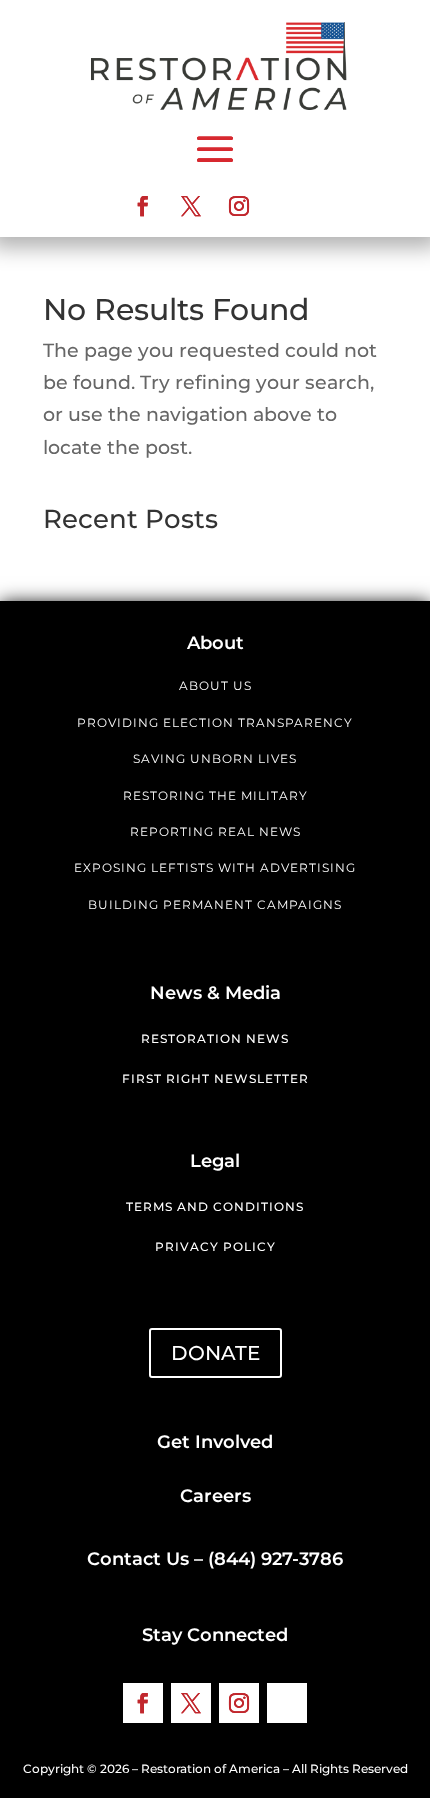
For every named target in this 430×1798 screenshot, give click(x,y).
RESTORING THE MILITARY (215, 795)
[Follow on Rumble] (287, 206)
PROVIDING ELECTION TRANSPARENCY (215, 722)
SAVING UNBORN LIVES (215, 758)
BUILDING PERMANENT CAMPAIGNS (215, 904)
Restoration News (215, 1038)
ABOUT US (215, 685)
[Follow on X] (191, 206)
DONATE (215, 1353)
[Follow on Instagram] (239, 206)
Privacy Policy (215, 1246)
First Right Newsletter (215, 1078)
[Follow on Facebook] (143, 206)
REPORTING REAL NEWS (215, 831)
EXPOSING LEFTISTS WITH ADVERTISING (215, 867)
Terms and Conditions (215, 1206)
